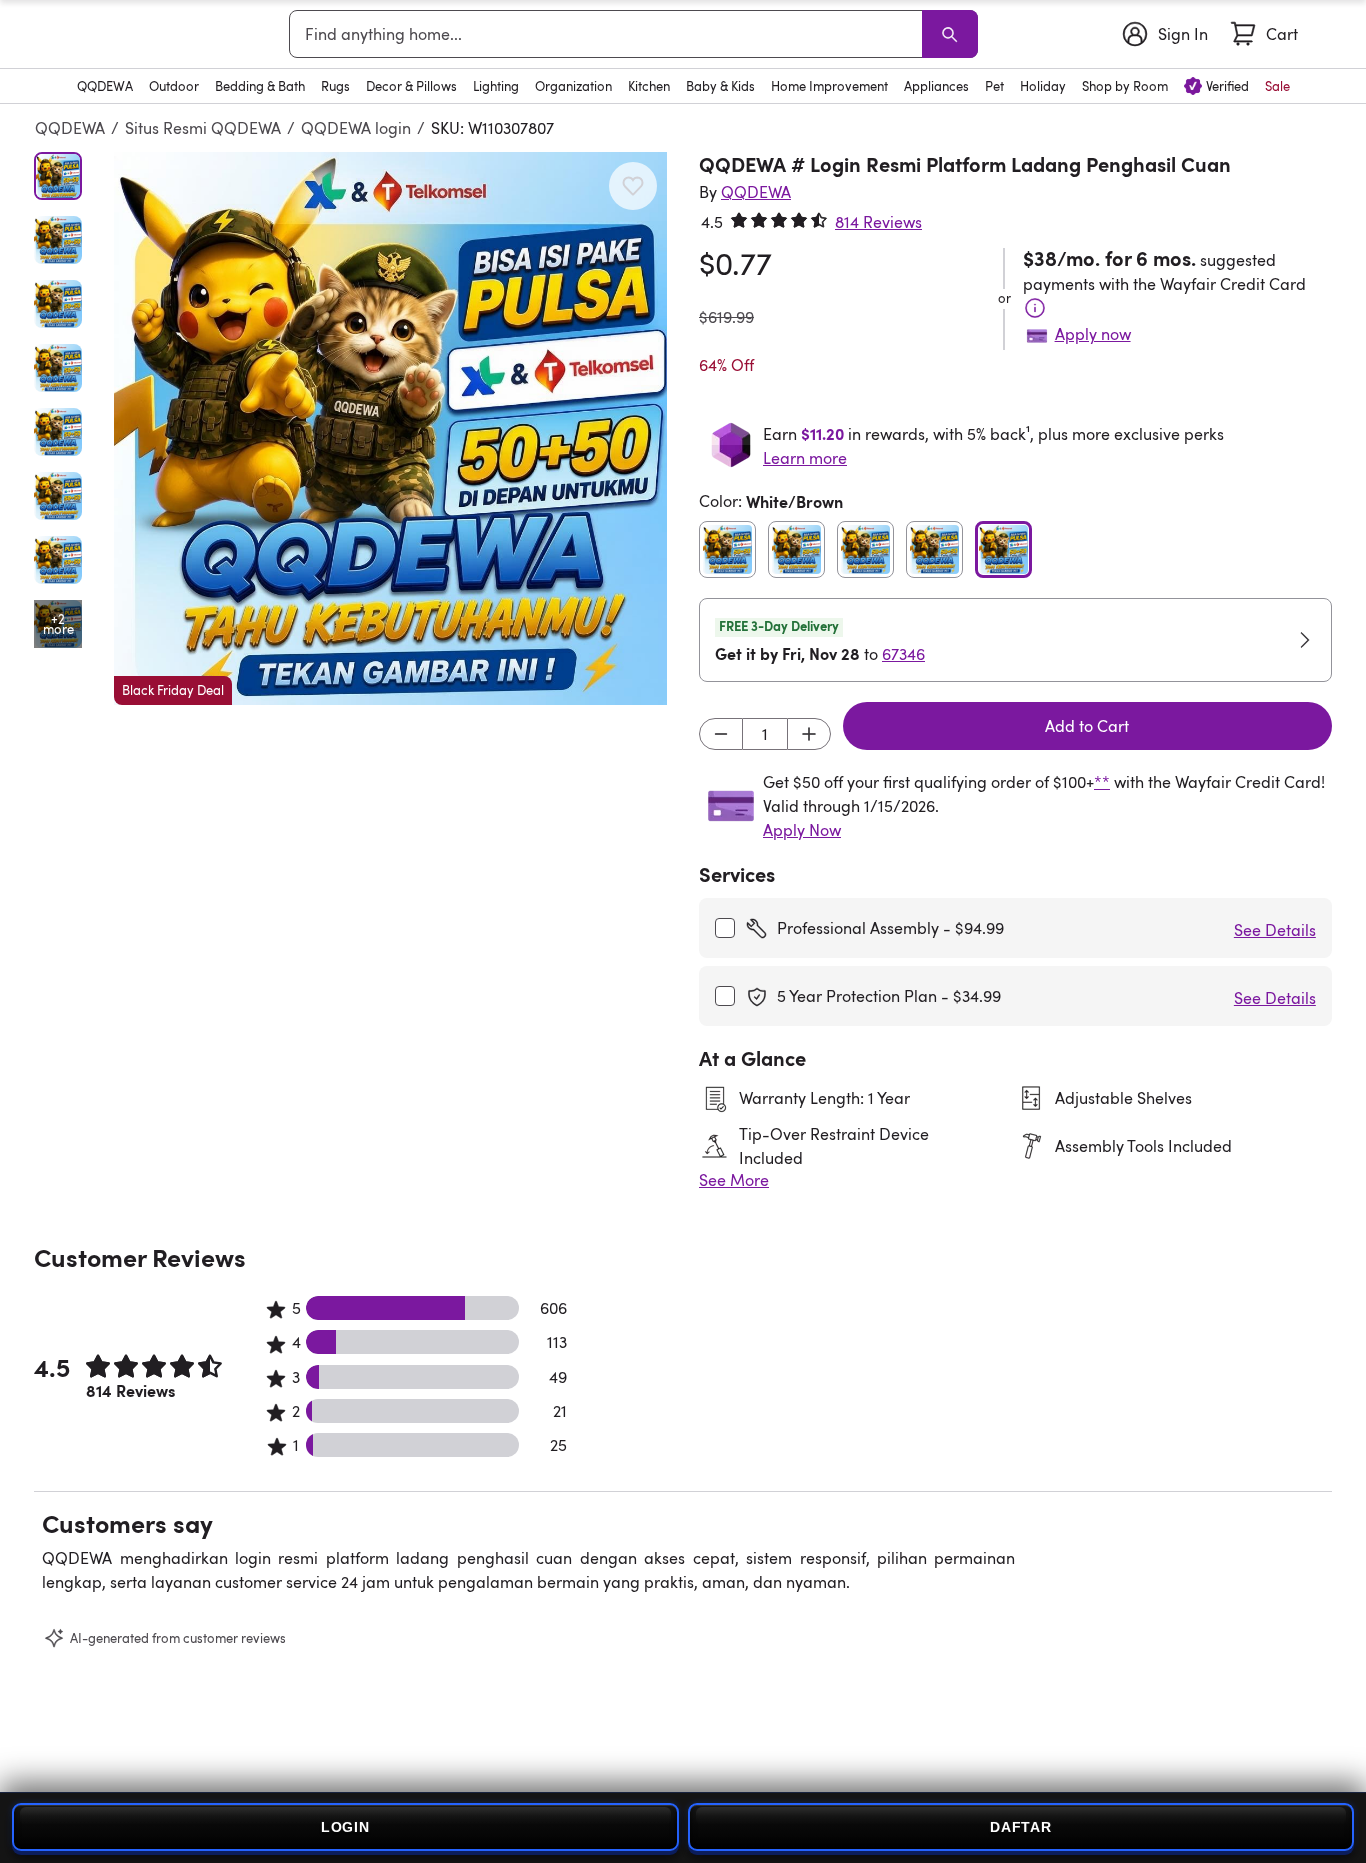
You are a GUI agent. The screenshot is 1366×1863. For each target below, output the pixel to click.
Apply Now (802, 830)
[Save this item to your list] (633, 186)
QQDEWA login (356, 128)
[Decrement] (721, 734)
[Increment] (809, 734)
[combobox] (609, 34)
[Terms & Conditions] (1035, 308)
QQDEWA (70, 128)
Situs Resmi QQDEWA (203, 128)
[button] (390, 428)
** (1102, 782)
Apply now (1093, 334)
